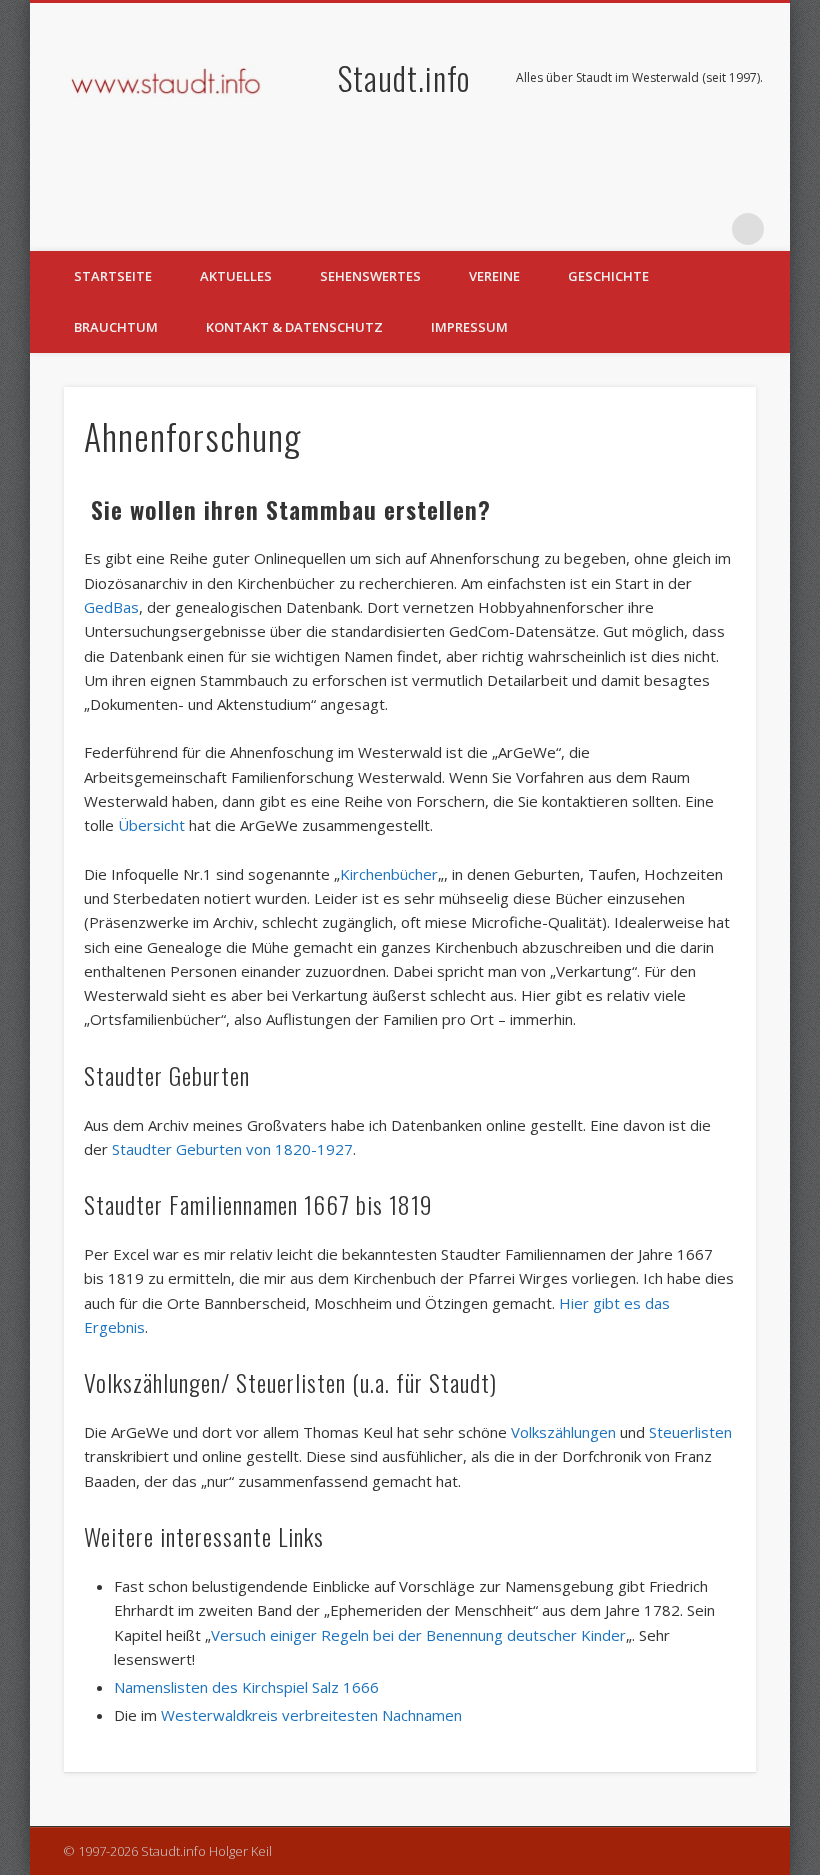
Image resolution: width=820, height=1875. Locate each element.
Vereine (494, 276)
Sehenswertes (370, 276)
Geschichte (608, 276)
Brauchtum (116, 327)
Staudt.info (404, 77)
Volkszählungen (563, 1432)
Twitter (707, 229)
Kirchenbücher (389, 874)
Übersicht (151, 825)
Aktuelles (236, 276)
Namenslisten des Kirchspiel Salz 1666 (246, 1687)
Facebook (666, 229)
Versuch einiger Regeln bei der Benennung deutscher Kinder (418, 1635)
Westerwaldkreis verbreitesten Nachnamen (311, 1715)
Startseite (113, 276)
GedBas (111, 607)
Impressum (469, 327)
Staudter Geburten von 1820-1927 (232, 1149)
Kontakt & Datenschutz (294, 327)
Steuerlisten (690, 1432)
